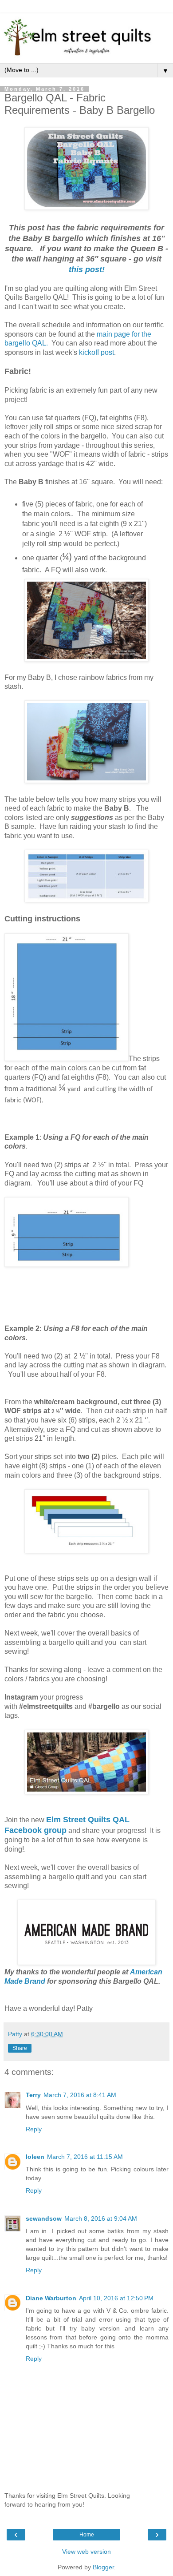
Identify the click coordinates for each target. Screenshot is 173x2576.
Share (20, 2048)
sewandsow (44, 2218)
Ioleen (35, 2157)
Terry (33, 2095)
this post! (87, 269)
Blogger (103, 2567)
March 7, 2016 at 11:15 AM (85, 2157)
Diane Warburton (51, 2298)
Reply (34, 2129)
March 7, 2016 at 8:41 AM (80, 2095)
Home (87, 2535)
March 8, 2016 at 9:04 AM (101, 2218)
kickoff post (96, 352)
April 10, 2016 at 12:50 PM (116, 2298)
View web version (86, 2552)
